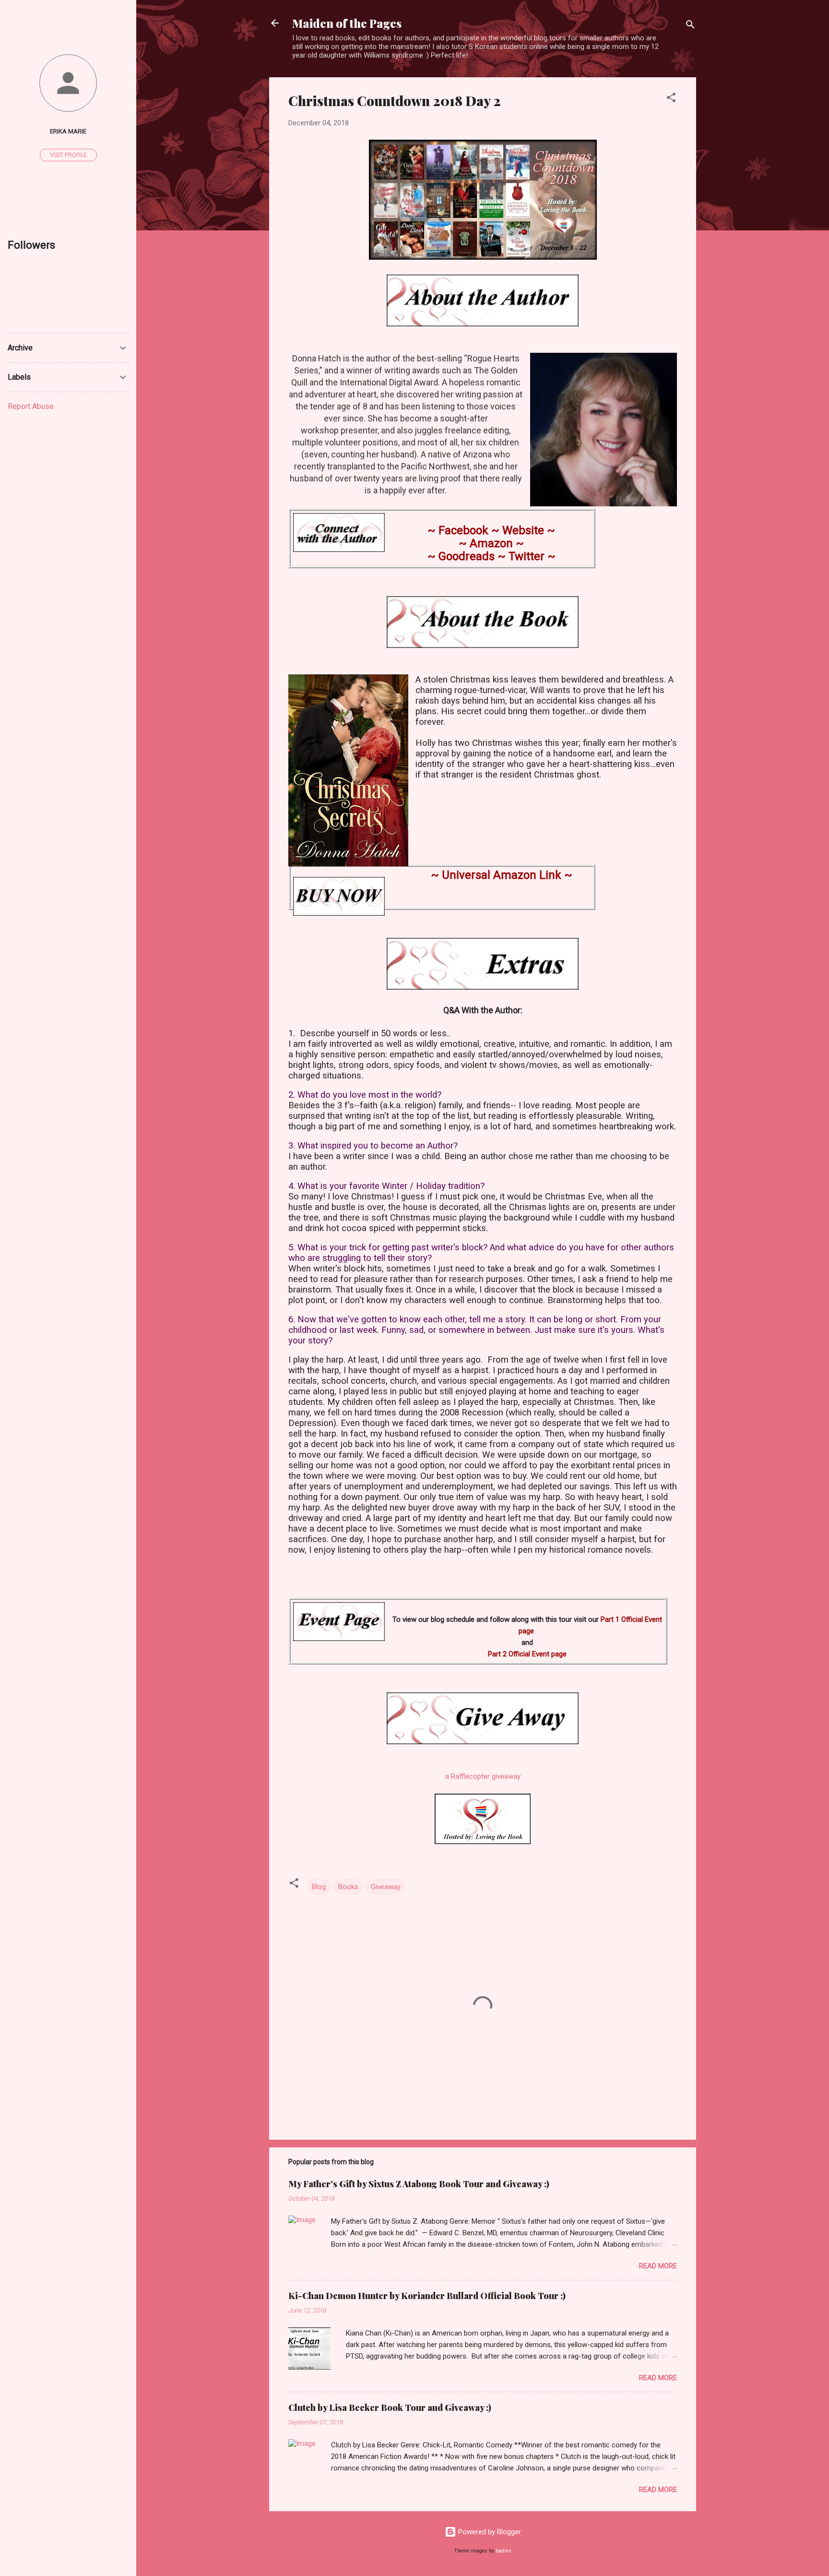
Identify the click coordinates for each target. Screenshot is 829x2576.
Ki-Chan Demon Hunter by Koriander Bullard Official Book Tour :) (427, 2296)
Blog (319, 1887)
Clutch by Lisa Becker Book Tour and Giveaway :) (390, 2408)
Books (348, 1887)
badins (503, 2551)
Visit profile (68, 155)
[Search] (690, 26)
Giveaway (386, 1887)
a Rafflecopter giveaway (483, 1776)
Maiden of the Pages (347, 23)
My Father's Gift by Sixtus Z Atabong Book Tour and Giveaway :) (419, 2184)
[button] (671, 99)
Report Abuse (31, 406)
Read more (658, 2266)
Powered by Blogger (489, 2532)
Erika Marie (68, 131)
